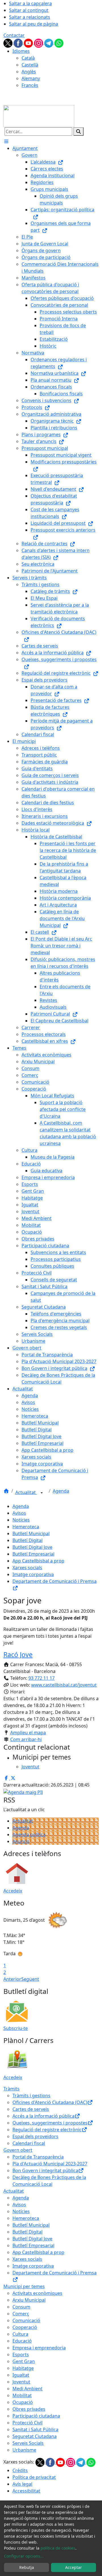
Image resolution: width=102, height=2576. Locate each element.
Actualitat (26, 1492)
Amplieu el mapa (28, 1733)
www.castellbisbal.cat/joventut (64, 1685)
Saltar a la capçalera (30, 3)
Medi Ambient (27, 2389)
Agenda (61, 1491)
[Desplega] (42, 1493)
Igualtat (21, 2375)
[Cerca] (78, 131)
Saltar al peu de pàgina (34, 24)
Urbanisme (24, 2450)
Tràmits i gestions (31, 2096)
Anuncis (21, 1841)
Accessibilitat (26, 2491)
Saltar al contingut (29, 10)
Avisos (19, 1513)
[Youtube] (29, 43)
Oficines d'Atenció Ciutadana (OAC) (50, 2102)
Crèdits (20, 2470)
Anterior (12, 1979)
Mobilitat (22, 2395)
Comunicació (26, 2320)
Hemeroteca (26, 1527)
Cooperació (25, 2327)
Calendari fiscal (29, 2143)
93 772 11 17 (42, 1678)
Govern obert (18, 2150)
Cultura (20, 2334)
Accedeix (13, 1891)
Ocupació (23, 2402)
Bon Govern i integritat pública (45, 2170)
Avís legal (22, 2484)
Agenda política (29, 1835)
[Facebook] (19, 43)
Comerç (21, 2314)
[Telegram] (49, 43)
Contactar (14, 35)
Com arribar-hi (26, 1739)
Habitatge (23, 2368)
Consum (21, 2307)
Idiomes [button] (21, 51)
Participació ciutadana (36, 2416)
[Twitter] (8, 43)
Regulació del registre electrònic (47, 2130)
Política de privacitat (34, 2477)
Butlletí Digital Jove (32, 1547)
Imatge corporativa (33, 1574)
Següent (30, 1979)
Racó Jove (18, 1654)
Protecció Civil (27, 2423)
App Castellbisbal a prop (38, 1561)
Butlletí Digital (27, 1540)
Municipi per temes (24, 2286)
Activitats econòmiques (37, 2293)
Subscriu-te (16, 2028)
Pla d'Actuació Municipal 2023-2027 (50, 2164)
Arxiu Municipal (29, 2300)
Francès (30, 85)
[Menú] (6, 141)
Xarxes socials (27, 1568)
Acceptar (74, 2567)
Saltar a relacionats (30, 17)
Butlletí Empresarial (33, 1554)
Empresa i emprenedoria (39, 2348)
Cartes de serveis (31, 2109)
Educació (22, 2341)
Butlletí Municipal (31, 1534)
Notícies (21, 1520)
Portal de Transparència (38, 2157)
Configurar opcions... (24, 2556)
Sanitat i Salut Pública (35, 2429)
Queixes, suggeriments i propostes (50, 2123)
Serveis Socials (28, 2443)
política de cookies (58, 2548)
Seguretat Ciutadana (35, 2436)
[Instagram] (39, 43)
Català (28, 58)
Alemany (31, 78)
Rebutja (27, 2567)
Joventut (21, 2382)
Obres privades (29, 2409)
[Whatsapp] (59, 43)
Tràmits (11, 2089)
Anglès (29, 72)
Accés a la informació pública (43, 2116)
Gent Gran (24, 2361)
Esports (21, 2354)
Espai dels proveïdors (35, 2136)
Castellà (30, 65)
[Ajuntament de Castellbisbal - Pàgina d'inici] (39, 116)
